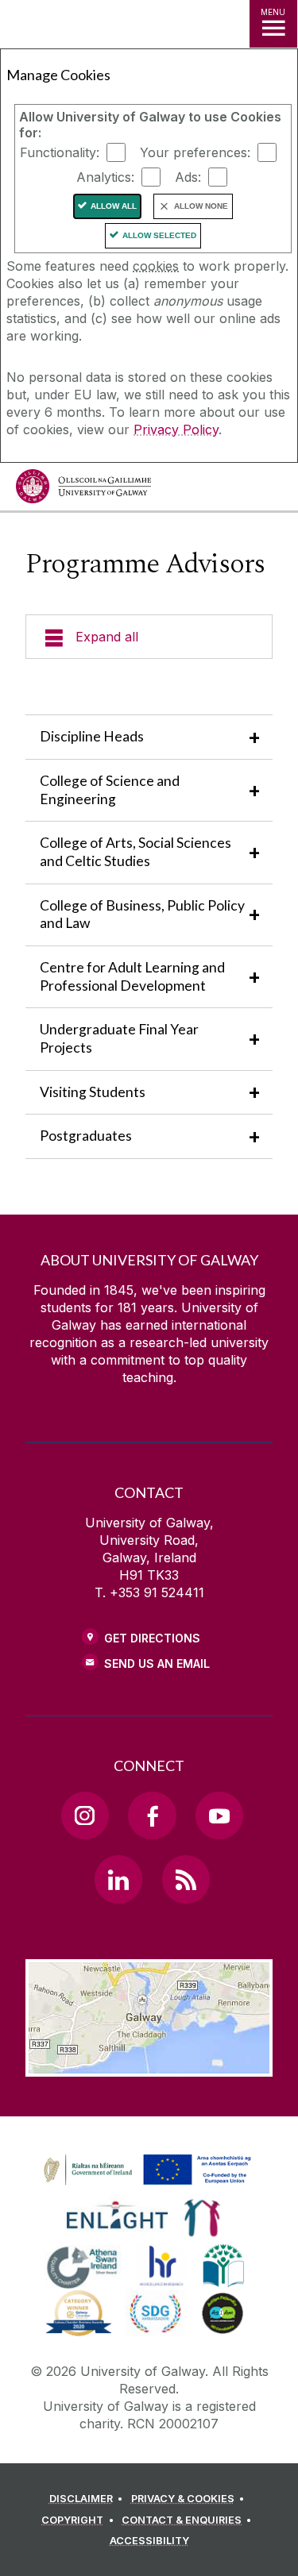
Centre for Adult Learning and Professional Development (132, 976)
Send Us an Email (157, 1663)
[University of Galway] (83, 490)
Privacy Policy (176, 429)
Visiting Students (93, 1092)
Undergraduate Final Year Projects (119, 1038)
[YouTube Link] (219, 1816)
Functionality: (60, 152)
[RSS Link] (186, 1879)
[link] (145, 2170)
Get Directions (152, 1638)
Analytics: (105, 177)
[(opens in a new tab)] (149, 2185)
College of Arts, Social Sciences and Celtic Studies (135, 852)
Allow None (201, 206)
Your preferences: (195, 152)
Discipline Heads (92, 736)
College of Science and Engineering (110, 790)
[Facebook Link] (152, 1816)
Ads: (188, 177)
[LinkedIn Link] (118, 1879)
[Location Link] (149, 2065)
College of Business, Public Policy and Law (142, 914)
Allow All (114, 206)
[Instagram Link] (85, 1816)
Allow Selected (159, 235)
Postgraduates (86, 1136)
